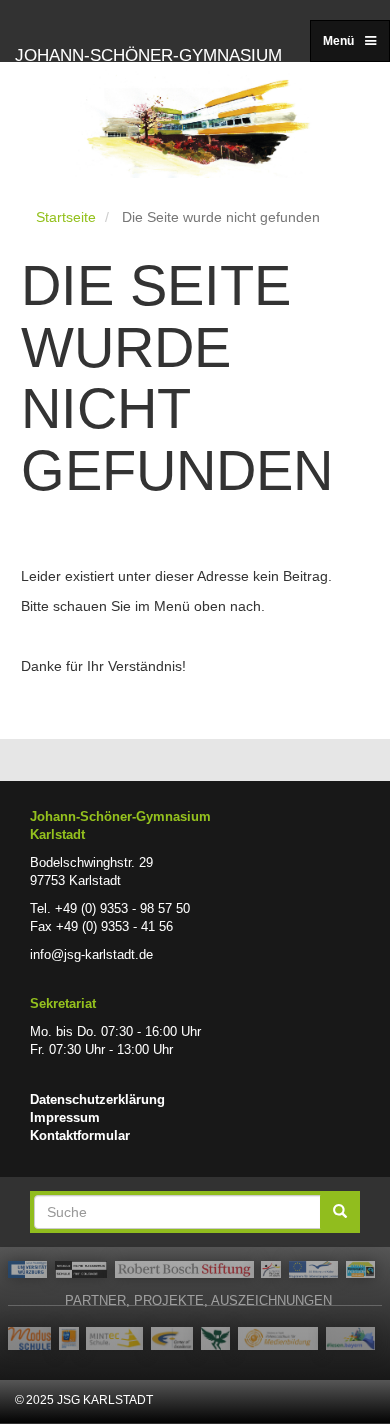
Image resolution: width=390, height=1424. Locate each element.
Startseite (66, 217)
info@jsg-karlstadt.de (91, 955)
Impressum (65, 1118)
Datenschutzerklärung (97, 1100)
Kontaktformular (80, 1136)
